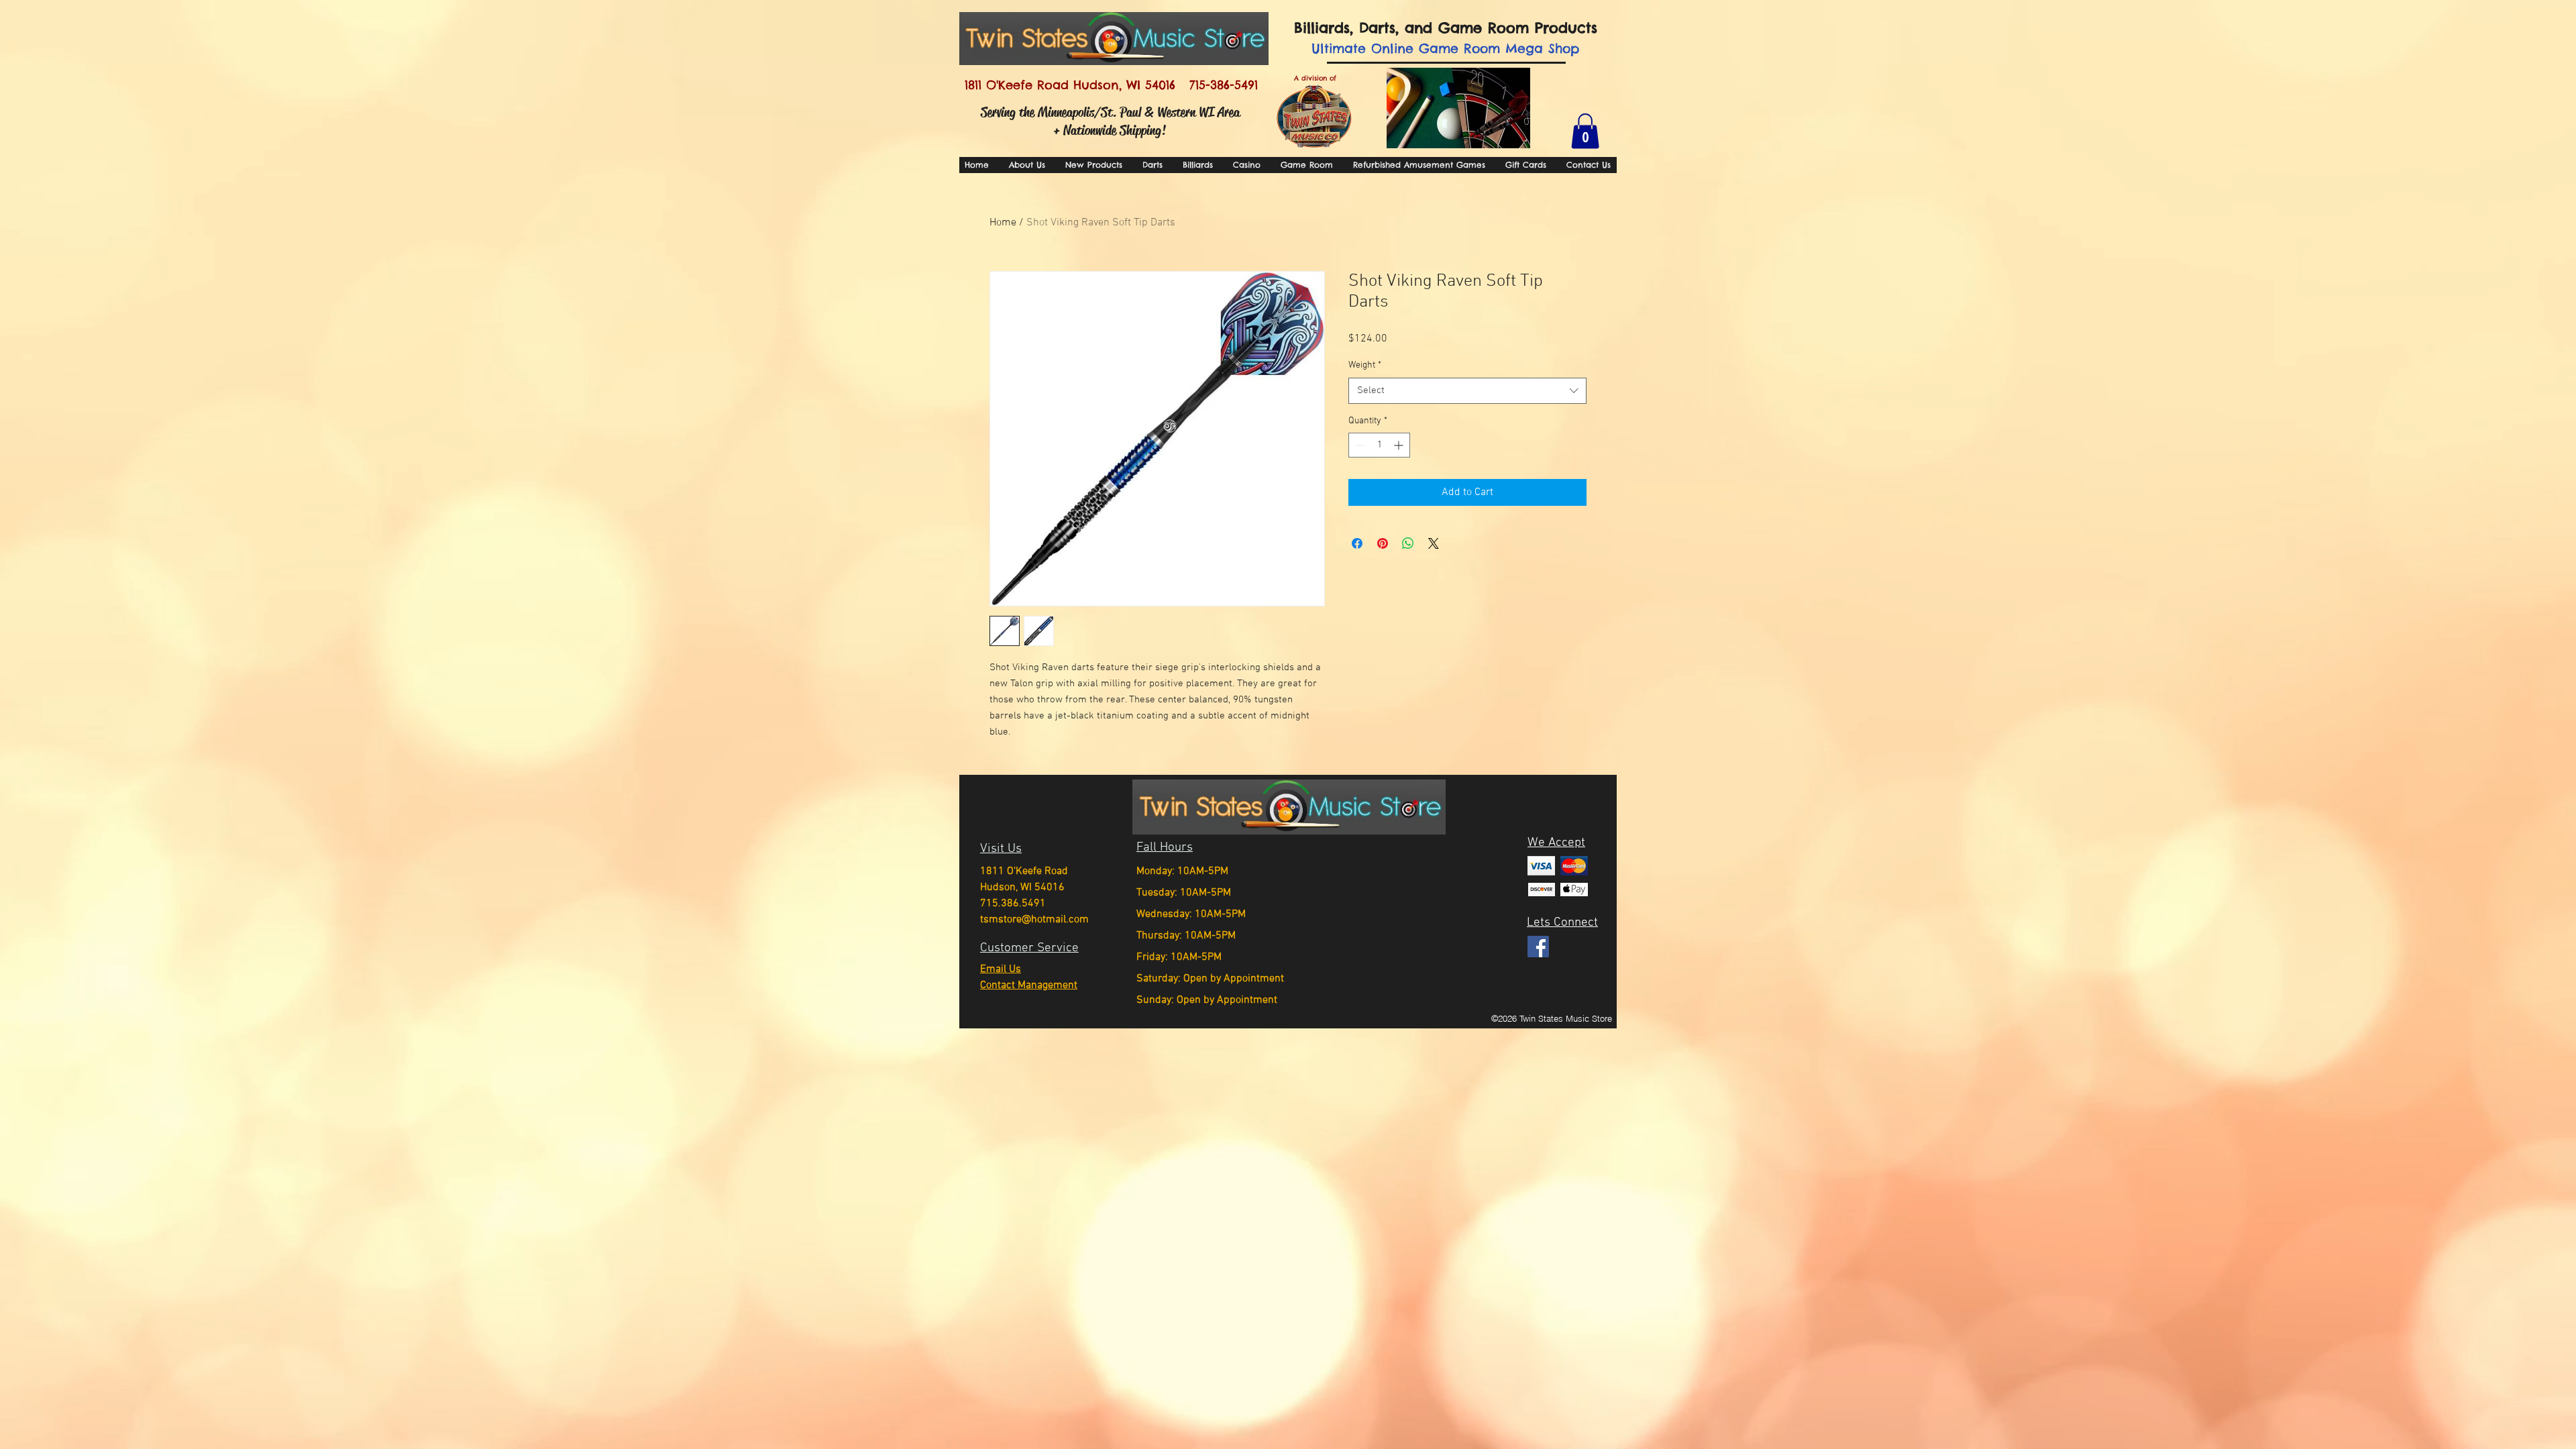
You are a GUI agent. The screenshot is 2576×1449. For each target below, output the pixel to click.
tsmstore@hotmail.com (1034, 920)
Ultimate (1339, 48)
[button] (1585, 131)
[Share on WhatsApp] (1408, 543)
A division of (1315, 78)
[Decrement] (1359, 445)
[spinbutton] (1379, 445)
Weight (1365, 365)
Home (1003, 223)
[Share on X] (1434, 543)
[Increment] (1400, 445)
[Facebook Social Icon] (1538, 947)
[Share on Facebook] (1357, 543)
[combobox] (1467, 391)
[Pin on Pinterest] (1383, 543)
